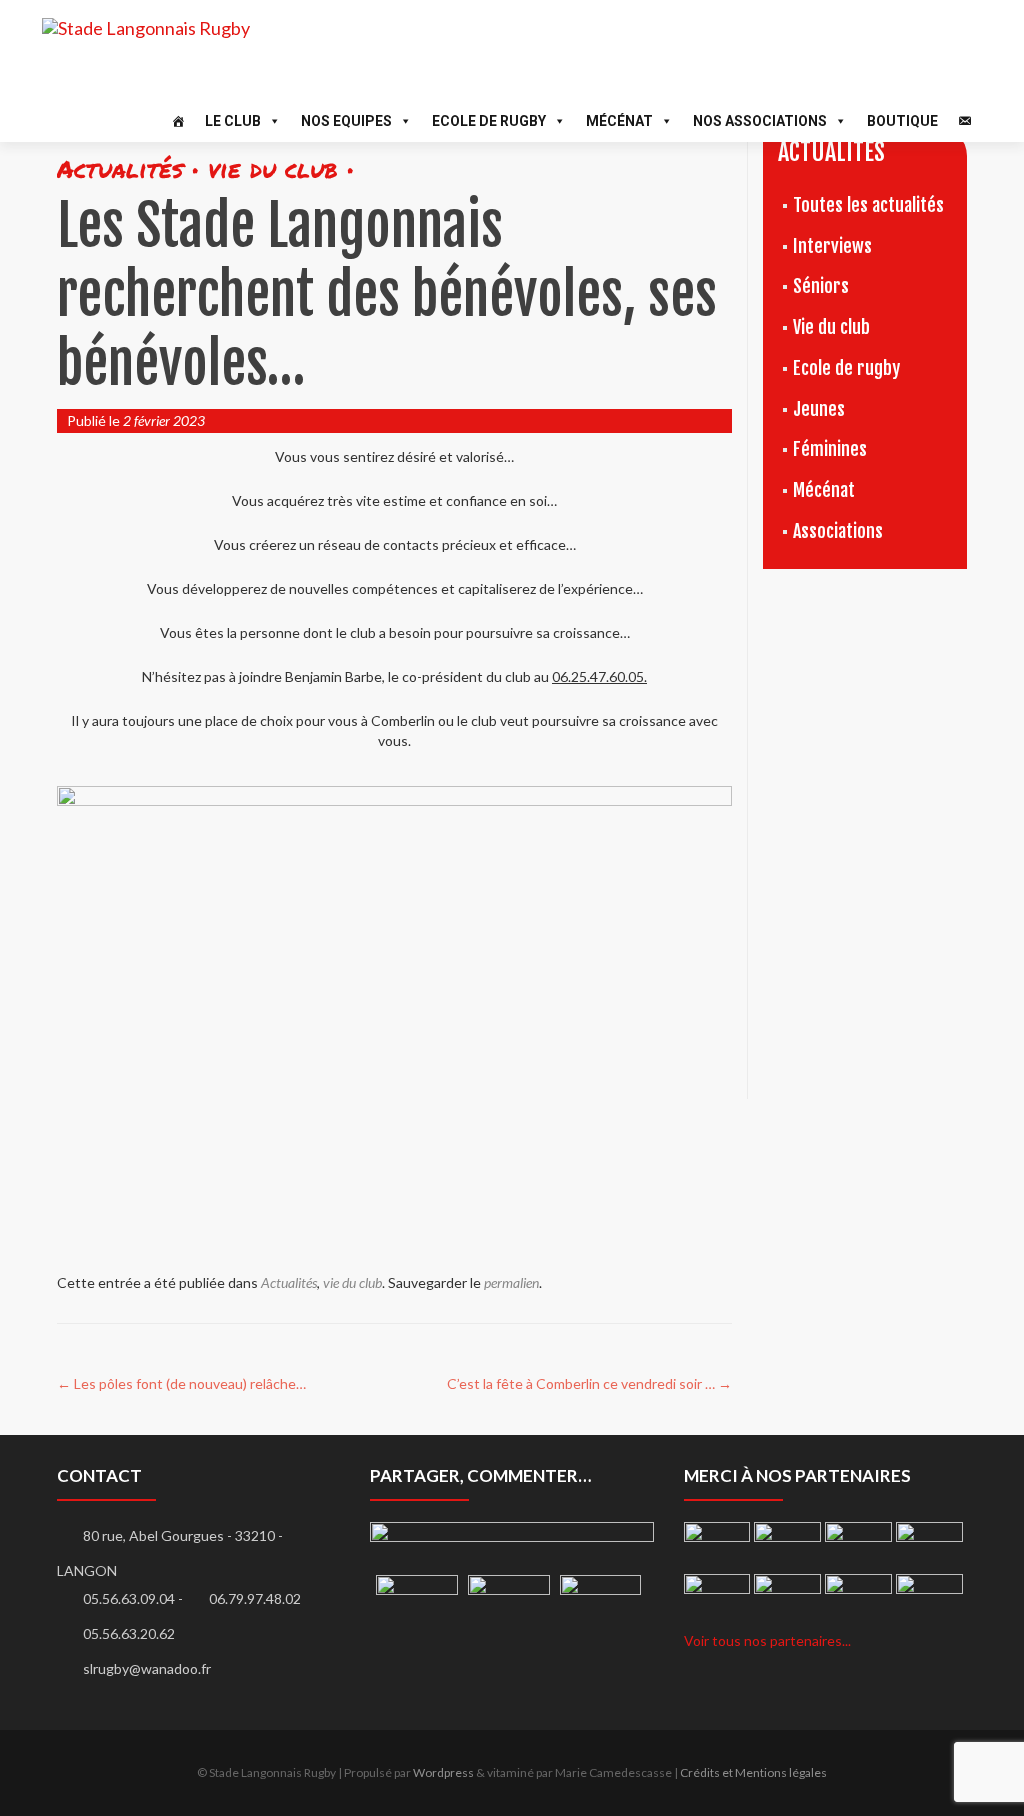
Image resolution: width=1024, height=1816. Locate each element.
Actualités (289, 1282)
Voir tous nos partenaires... (767, 1640)
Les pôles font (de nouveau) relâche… (181, 1383)
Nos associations (760, 121)
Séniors (821, 286)
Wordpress (443, 1772)
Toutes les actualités (868, 205)
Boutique (902, 121)
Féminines (830, 449)
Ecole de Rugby (489, 121)
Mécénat (619, 121)
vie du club (352, 1282)
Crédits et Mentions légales (753, 1772)
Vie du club (831, 327)
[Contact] (965, 121)
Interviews (832, 246)
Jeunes (819, 409)
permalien (511, 1282)
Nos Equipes (346, 121)
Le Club (233, 121)
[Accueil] (178, 121)
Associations (838, 531)
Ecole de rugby (846, 368)
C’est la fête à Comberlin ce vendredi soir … (589, 1383)
